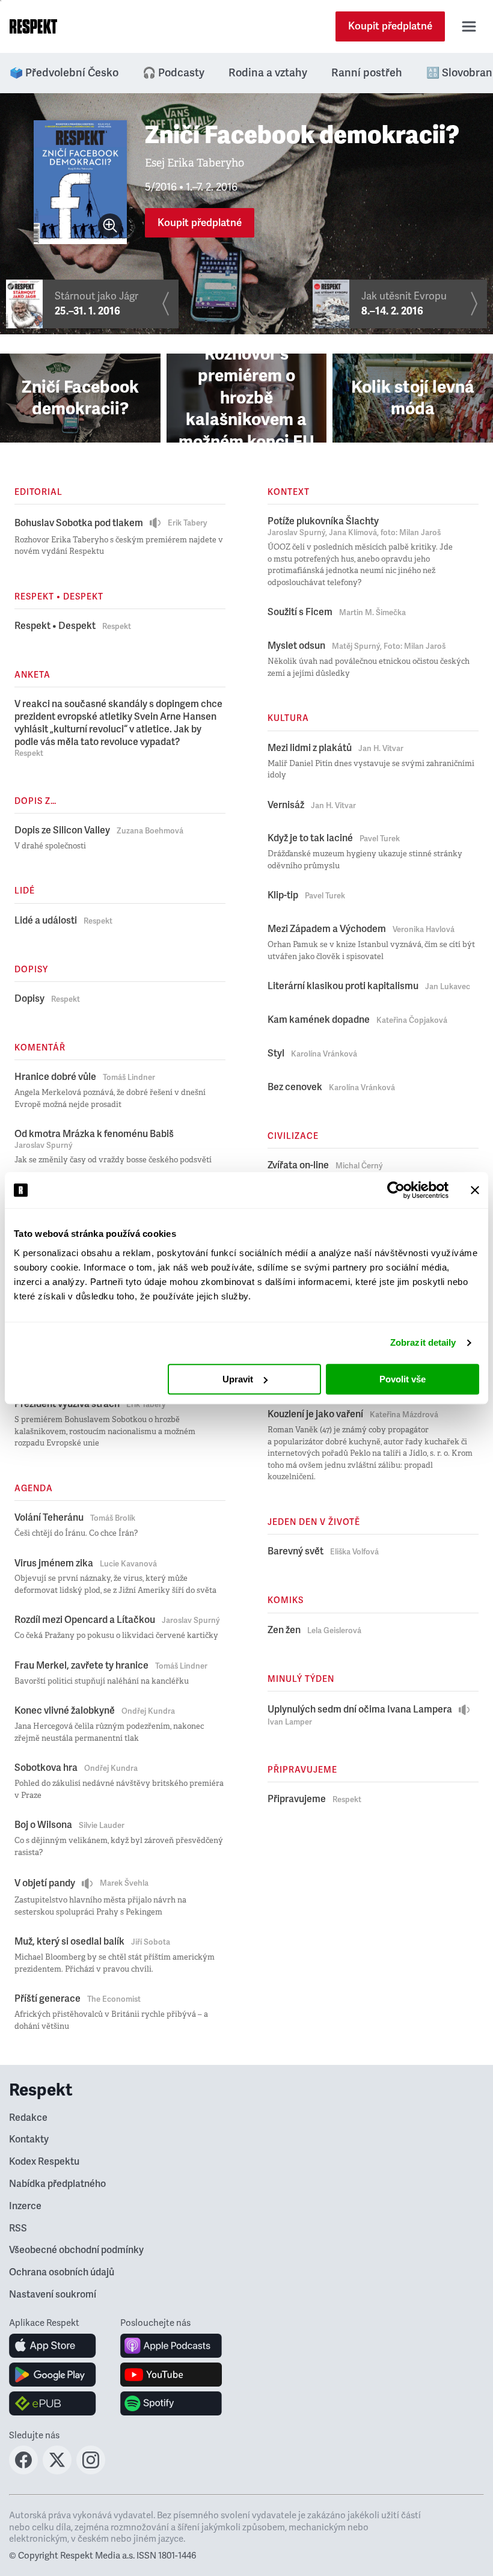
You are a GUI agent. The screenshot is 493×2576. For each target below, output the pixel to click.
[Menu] (469, 26)
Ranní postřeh (367, 73)
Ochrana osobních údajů (62, 2272)
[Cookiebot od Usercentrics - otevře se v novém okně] (396, 1190)
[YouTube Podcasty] (171, 2375)
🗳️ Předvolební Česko (64, 73)
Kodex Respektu (44, 2162)
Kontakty (29, 2139)
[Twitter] (57, 2471)
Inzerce (25, 2206)
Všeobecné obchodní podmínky (76, 2250)
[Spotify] (171, 2403)
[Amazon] (53, 2403)
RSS (18, 2228)
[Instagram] (91, 2471)
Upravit (238, 1379)
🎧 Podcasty (173, 73)
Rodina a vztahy (268, 73)
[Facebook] (23, 2471)
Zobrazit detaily (423, 1342)
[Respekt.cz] (33, 26)
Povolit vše (403, 1379)
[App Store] (53, 2346)
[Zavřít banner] (475, 1190)
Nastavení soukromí (53, 2295)
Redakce (28, 2118)
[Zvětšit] (110, 225)
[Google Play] (53, 2375)
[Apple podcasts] (171, 2346)
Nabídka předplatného (57, 2184)
